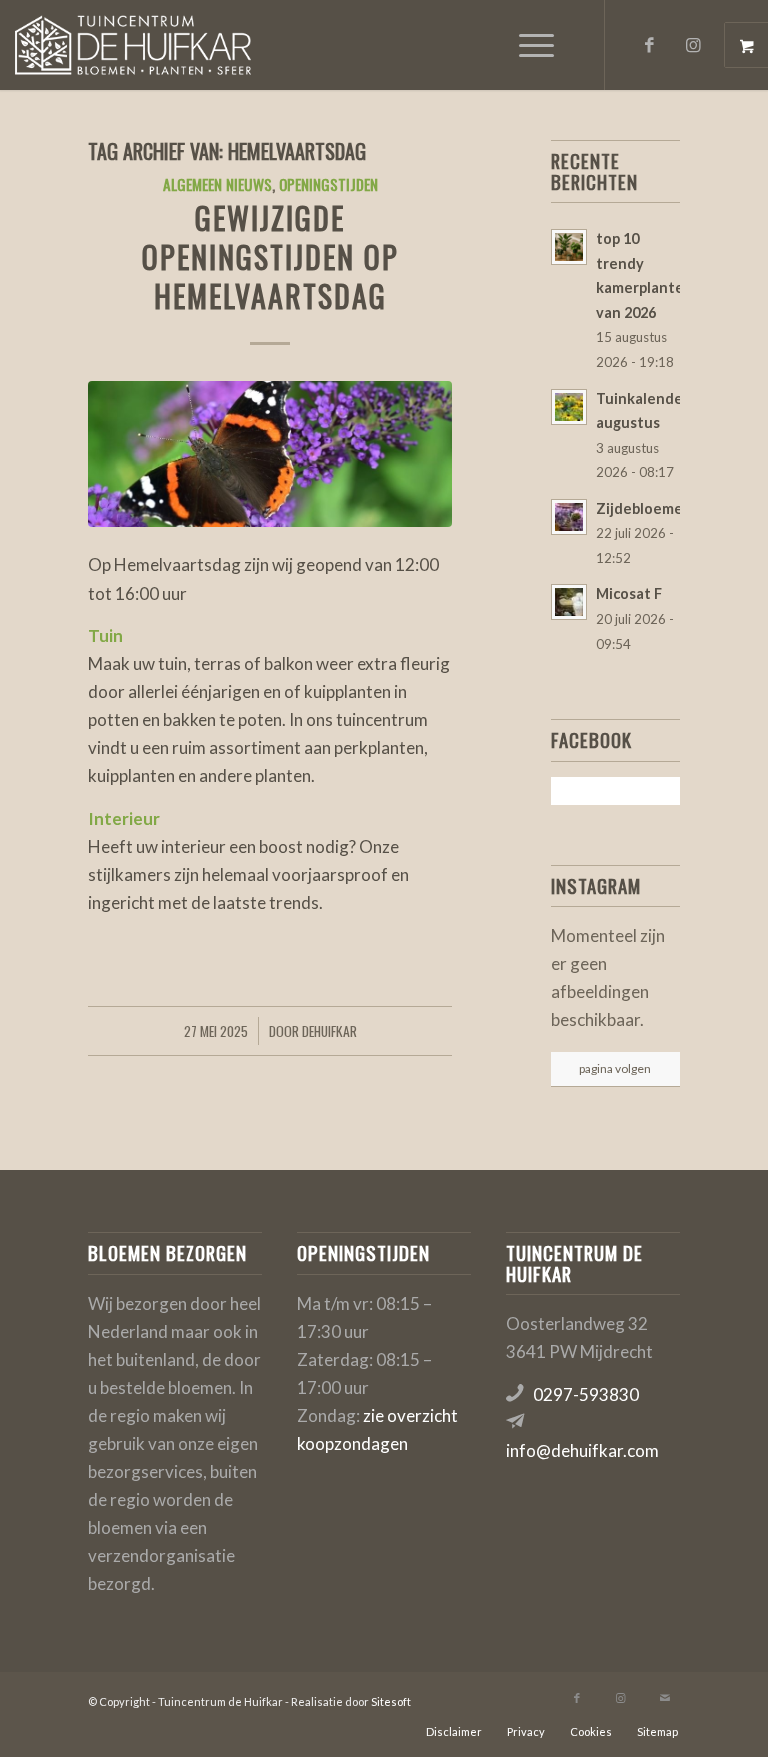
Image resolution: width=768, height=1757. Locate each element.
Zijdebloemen (644, 508)
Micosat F (629, 593)
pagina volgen (615, 1068)
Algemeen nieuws (217, 184)
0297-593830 (586, 1394)
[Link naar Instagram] (694, 45)
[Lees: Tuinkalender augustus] (569, 407)
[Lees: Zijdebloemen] (569, 517)
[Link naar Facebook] (650, 45)
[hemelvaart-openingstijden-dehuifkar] (270, 454)
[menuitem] (539, 45)
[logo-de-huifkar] (132, 45)
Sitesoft (391, 1701)
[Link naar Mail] (665, 1698)
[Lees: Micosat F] (569, 602)
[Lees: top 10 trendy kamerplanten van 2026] (569, 247)
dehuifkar (329, 1031)
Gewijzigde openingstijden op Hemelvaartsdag (270, 256)
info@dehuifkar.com (582, 1450)
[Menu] (526, 45)
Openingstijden (328, 184)
